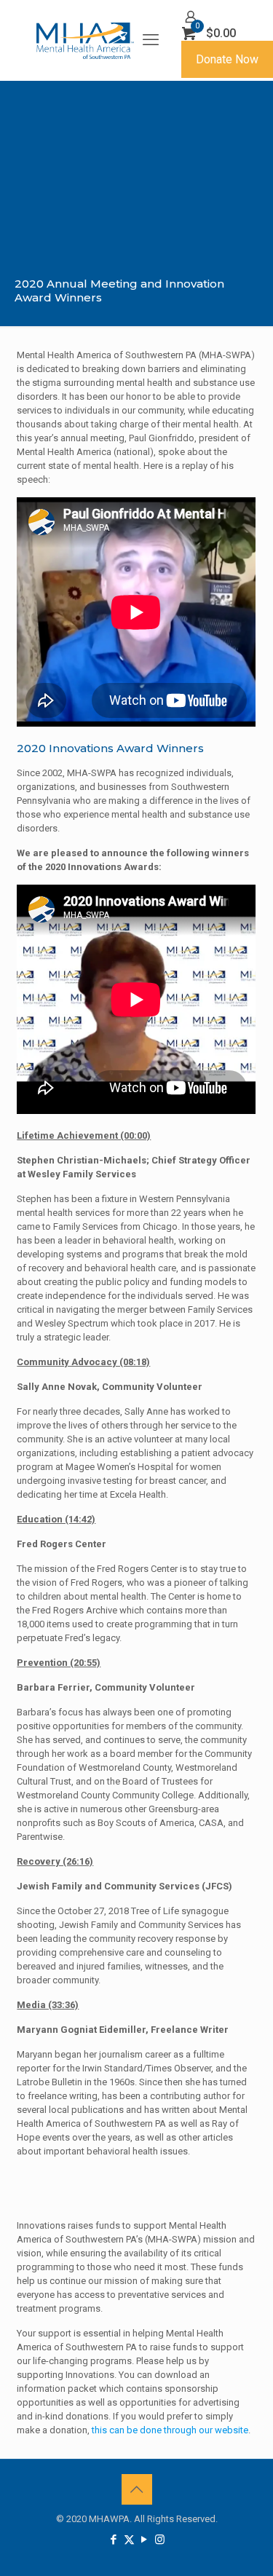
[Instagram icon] (160, 2540)
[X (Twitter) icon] (129, 2540)
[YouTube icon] (145, 2540)
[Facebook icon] (114, 2540)
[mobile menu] (151, 40)
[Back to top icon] (137, 2489)
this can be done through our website (170, 2430)
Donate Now (227, 59)
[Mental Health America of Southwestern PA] (85, 40)
